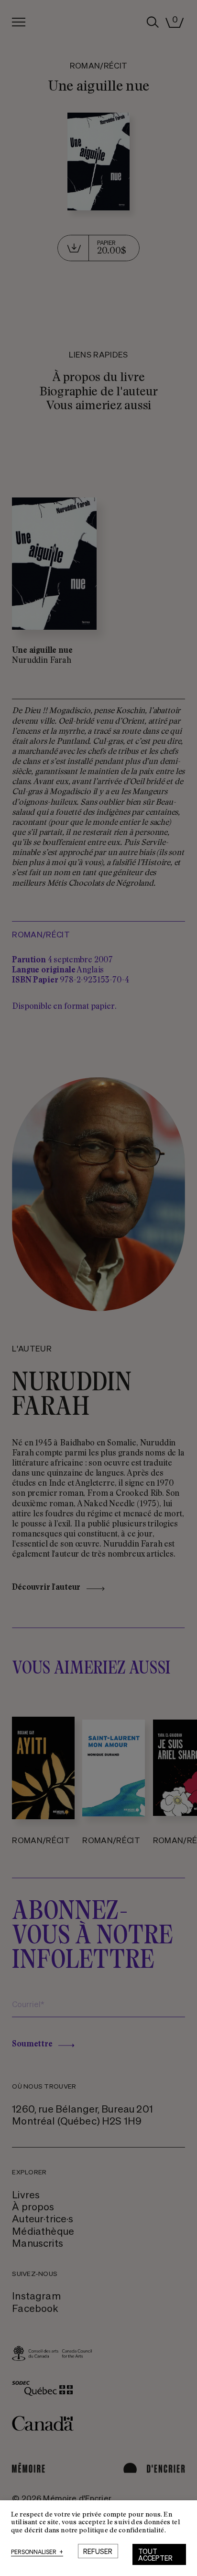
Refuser (98, 2551)
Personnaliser (37, 2552)
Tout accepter (155, 2554)
